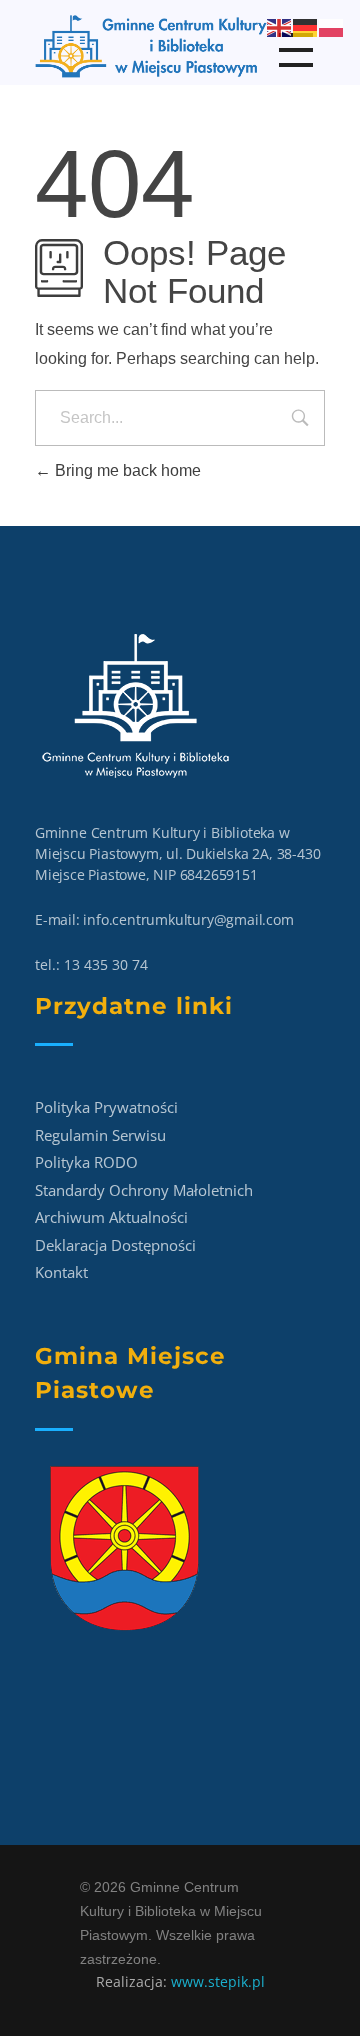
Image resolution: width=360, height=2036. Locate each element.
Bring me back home (126, 470)
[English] (280, 26)
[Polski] (332, 26)
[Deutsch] (306, 26)
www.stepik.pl (218, 1981)
